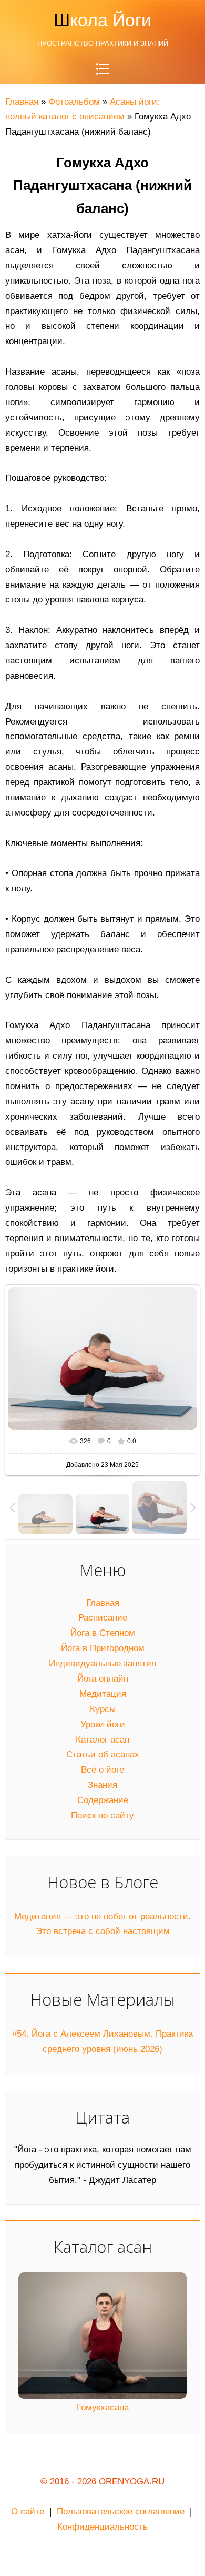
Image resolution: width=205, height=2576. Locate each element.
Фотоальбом (74, 102)
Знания (102, 1785)
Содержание (103, 1800)
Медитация (103, 1694)
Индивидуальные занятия (102, 1663)
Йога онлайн (103, 1679)
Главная (22, 102)
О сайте (28, 2512)
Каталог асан (102, 1740)
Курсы (103, 1709)
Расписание (103, 1618)
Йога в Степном (103, 1633)
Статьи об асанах (103, 1754)
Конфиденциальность (102, 2527)
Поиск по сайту (102, 1815)
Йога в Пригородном (103, 1648)
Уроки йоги (103, 1724)
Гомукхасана (103, 2407)
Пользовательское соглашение (121, 2512)
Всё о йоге (102, 1770)
